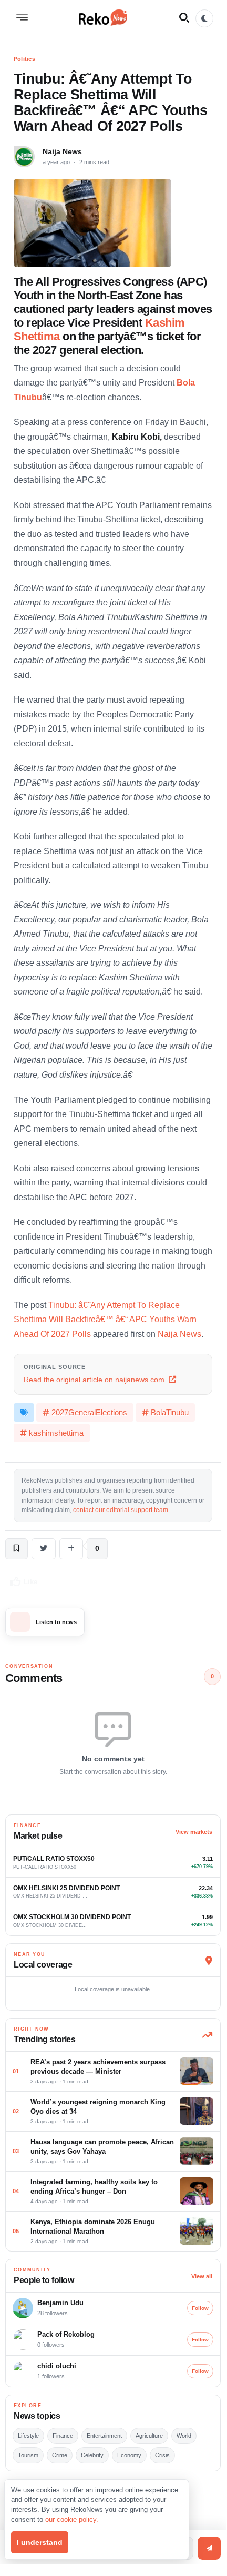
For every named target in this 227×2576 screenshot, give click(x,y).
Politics (24, 59)
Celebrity (92, 2455)
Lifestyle (28, 2436)
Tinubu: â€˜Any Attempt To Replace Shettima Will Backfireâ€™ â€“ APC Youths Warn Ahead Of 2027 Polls (105, 1320)
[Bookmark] (17, 1549)
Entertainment (104, 2436)
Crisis (162, 2455)
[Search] (184, 17)
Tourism (28, 2455)
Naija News (62, 151)
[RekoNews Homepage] (103, 17)
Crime (60, 2455)
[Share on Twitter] (44, 1549)
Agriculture (149, 2436)
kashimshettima (56, 1433)
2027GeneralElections (89, 1412)
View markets (194, 1832)
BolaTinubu (170, 1412)
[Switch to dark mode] (204, 18)
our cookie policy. (72, 2519)
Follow (200, 2308)
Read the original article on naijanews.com (95, 1380)
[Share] (71, 1549)
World (184, 2436)
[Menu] (22, 17)
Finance (63, 2436)
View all (202, 2276)
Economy (129, 2455)
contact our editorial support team (121, 1510)
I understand (40, 2542)
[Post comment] (209, 2548)
